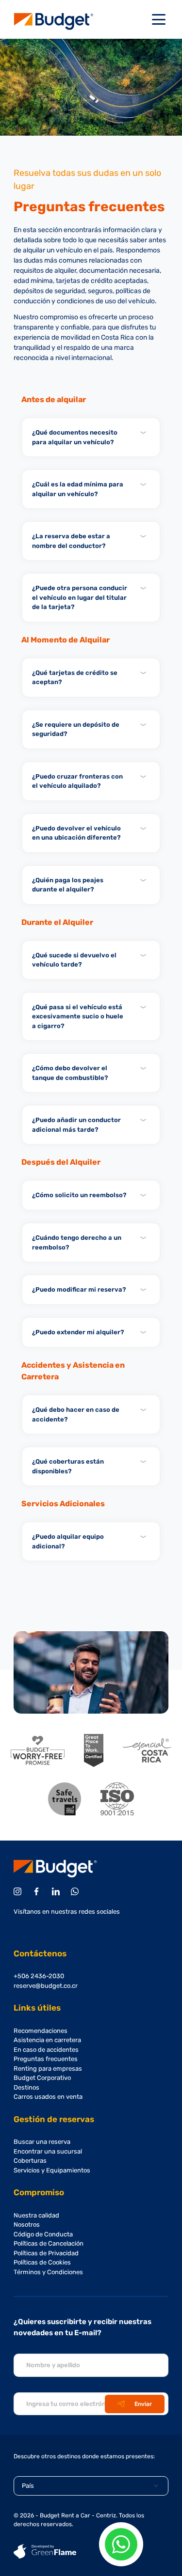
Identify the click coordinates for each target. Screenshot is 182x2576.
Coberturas (30, 2161)
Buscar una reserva (42, 2142)
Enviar (143, 2404)
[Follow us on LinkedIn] (58, 1891)
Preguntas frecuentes (46, 2059)
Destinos (26, 2087)
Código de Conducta (43, 2234)
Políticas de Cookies (42, 2262)
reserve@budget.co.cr (46, 1986)
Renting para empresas (48, 2069)
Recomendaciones (41, 2031)
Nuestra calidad (36, 2215)
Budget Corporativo (42, 2078)
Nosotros (27, 2225)
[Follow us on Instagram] (19, 1891)
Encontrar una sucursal (48, 2151)
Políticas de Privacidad (46, 2253)
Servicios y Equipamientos (52, 2170)
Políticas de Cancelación (49, 2243)
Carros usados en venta (48, 2097)
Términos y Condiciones (48, 2272)
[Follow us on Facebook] (38, 1891)
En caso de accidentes (46, 2050)
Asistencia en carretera (47, 2040)
